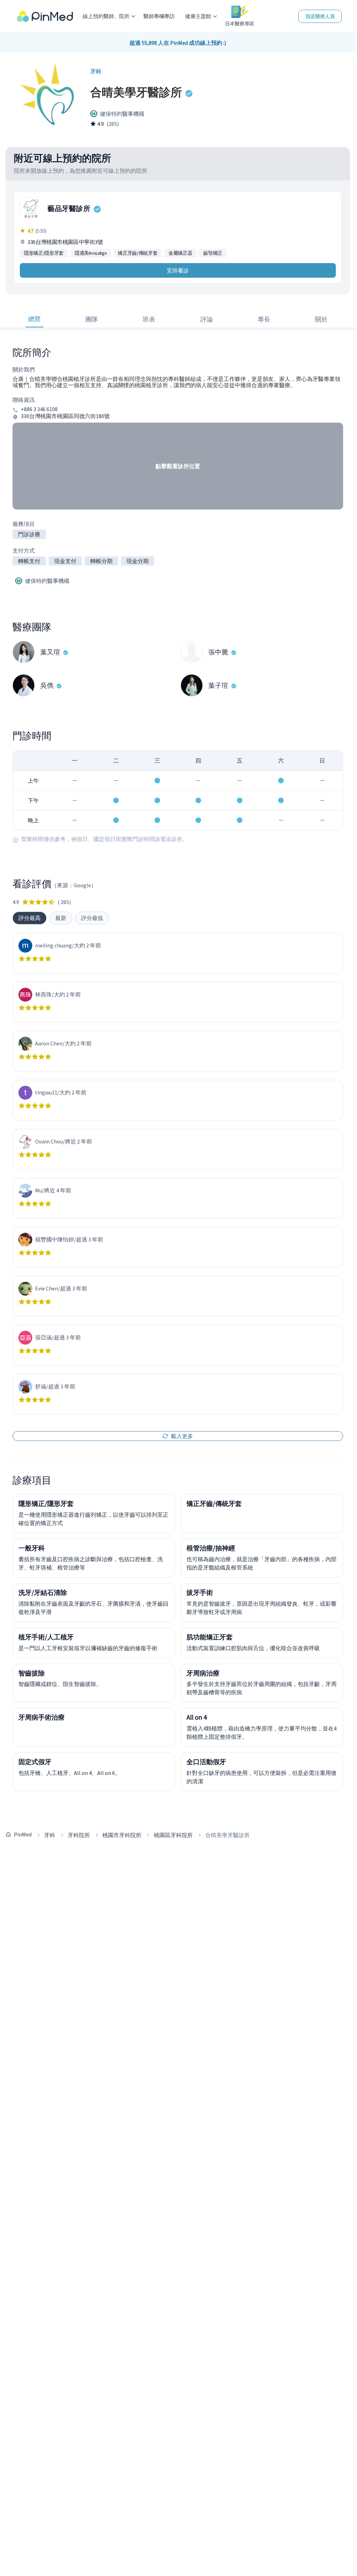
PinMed (23, 1834)
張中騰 (218, 652)
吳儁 (47, 685)
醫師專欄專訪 (159, 16)
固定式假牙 (35, 1762)
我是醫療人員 (320, 16)
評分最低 (92, 918)
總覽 (34, 319)
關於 (321, 319)
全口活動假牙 (206, 1762)
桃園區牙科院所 (173, 1835)
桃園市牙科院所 (122, 1835)
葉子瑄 (218, 685)
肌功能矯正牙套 (210, 1637)
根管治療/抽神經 (211, 1548)
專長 (264, 319)
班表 (149, 319)
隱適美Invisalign (91, 253)
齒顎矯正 (213, 253)
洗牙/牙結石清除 (43, 1592)
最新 (61, 918)
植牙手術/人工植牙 (46, 1637)
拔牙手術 (200, 1592)
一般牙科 (32, 1548)
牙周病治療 (203, 1673)
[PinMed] (45, 17)
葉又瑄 (50, 652)
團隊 (92, 319)
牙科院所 (79, 1835)
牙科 (50, 1835)
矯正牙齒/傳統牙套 (138, 253)
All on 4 (197, 1717)
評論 (207, 319)
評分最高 (30, 918)
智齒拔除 (32, 1673)
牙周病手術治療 (41, 1717)
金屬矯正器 (180, 253)
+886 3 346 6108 (39, 409)
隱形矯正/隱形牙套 (44, 253)
